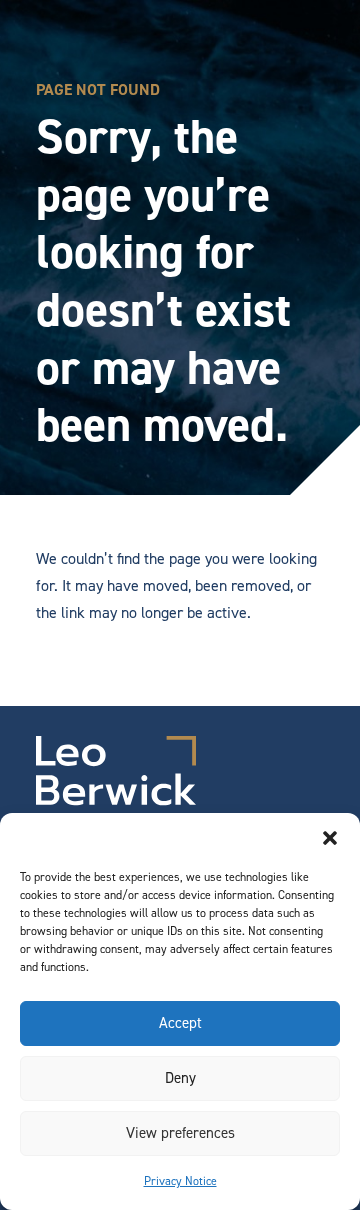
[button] (330, 838)
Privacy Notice (180, 1181)
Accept (180, 1023)
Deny (180, 1078)
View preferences (180, 1133)
